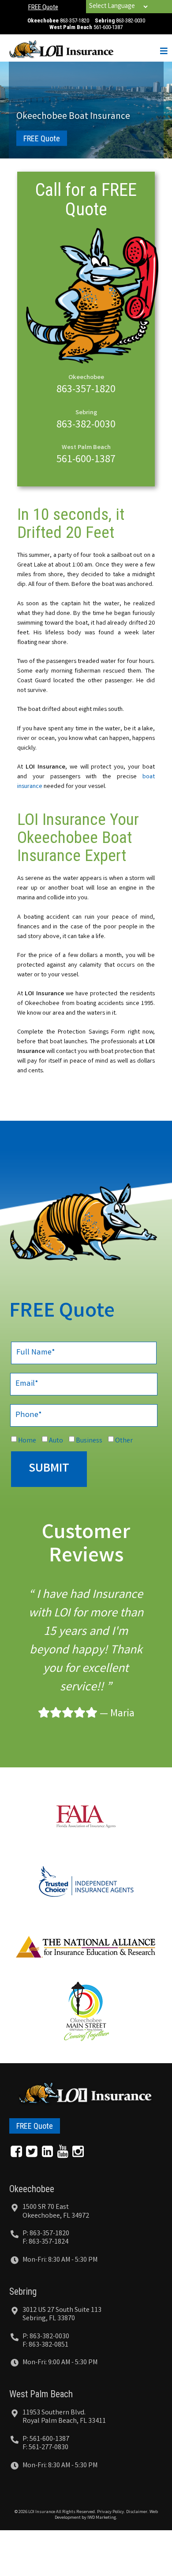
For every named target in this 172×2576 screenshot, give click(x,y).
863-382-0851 (49, 2345)
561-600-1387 (108, 27)
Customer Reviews (86, 1545)
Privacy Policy (110, 2512)
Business (89, 1441)
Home (27, 1441)
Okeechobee (32, 2189)
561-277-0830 (49, 2448)
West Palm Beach (41, 2394)
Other (124, 1441)
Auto (56, 1441)
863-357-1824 (49, 2242)
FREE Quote (43, 7)
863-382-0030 (131, 20)
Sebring (23, 2291)
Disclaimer (137, 2512)
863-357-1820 (75, 20)
